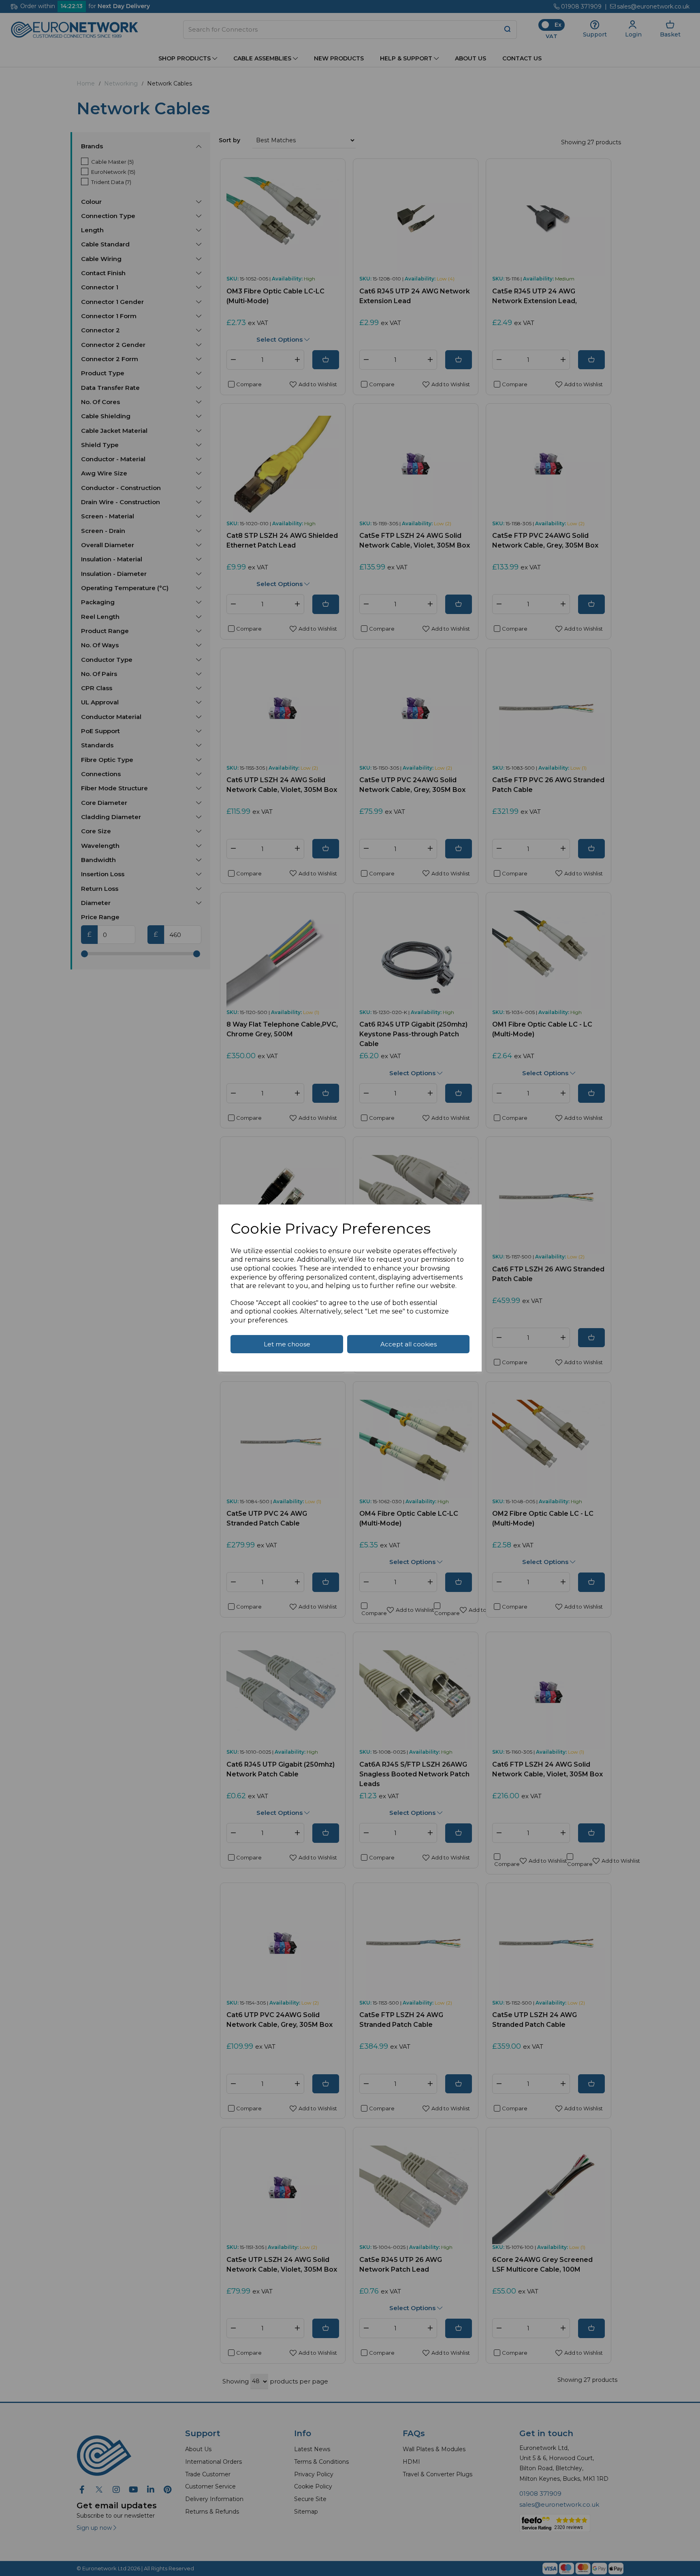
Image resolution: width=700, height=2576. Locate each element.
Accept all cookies (409, 1344)
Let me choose (287, 1344)
